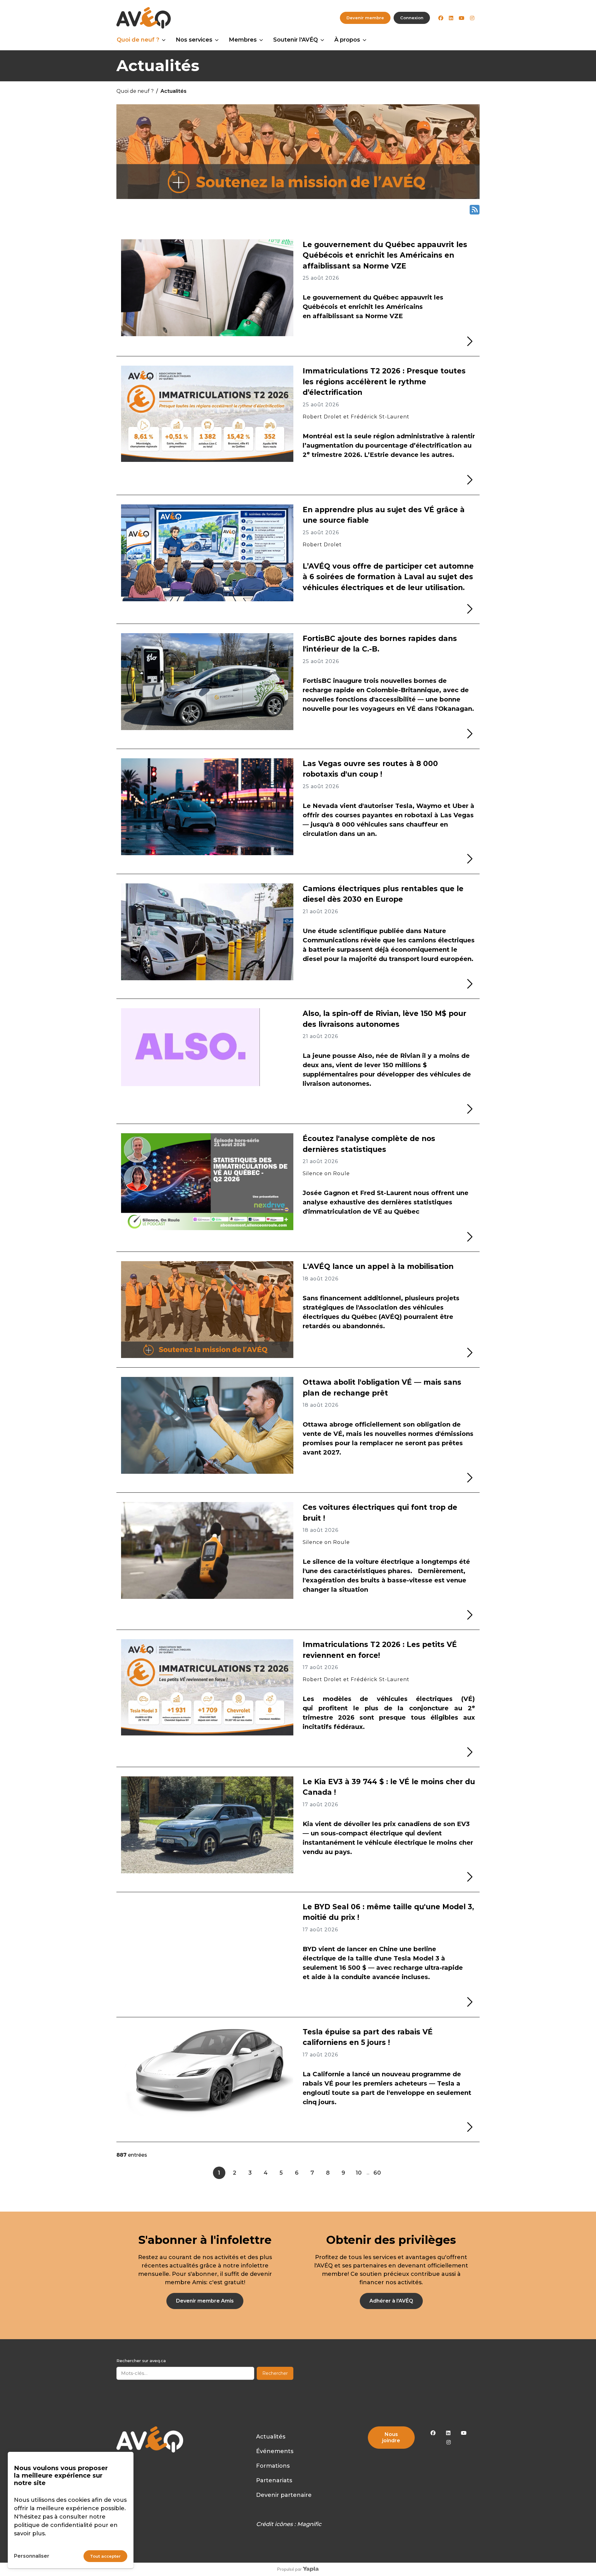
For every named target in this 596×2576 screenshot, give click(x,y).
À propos (347, 40)
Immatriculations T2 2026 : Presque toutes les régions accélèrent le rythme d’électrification (384, 382)
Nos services (194, 40)
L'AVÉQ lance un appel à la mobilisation (378, 1266)
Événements (275, 2451)
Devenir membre (365, 18)
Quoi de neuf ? (138, 40)
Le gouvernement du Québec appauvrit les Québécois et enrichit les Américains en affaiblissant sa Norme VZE (385, 255)
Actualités (271, 2437)
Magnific (309, 2524)
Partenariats (274, 2480)
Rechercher (275, 2373)
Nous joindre (391, 2437)
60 (377, 2173)
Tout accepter (105, 2556)
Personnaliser (32, 2556)
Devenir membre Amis (205, 2301)
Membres (243, 40)
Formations (273, 2466)
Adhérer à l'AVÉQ (391, 2301)
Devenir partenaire (284, 2495)
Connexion (412, 18)
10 (359, 2173)
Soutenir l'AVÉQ (296, 40)
